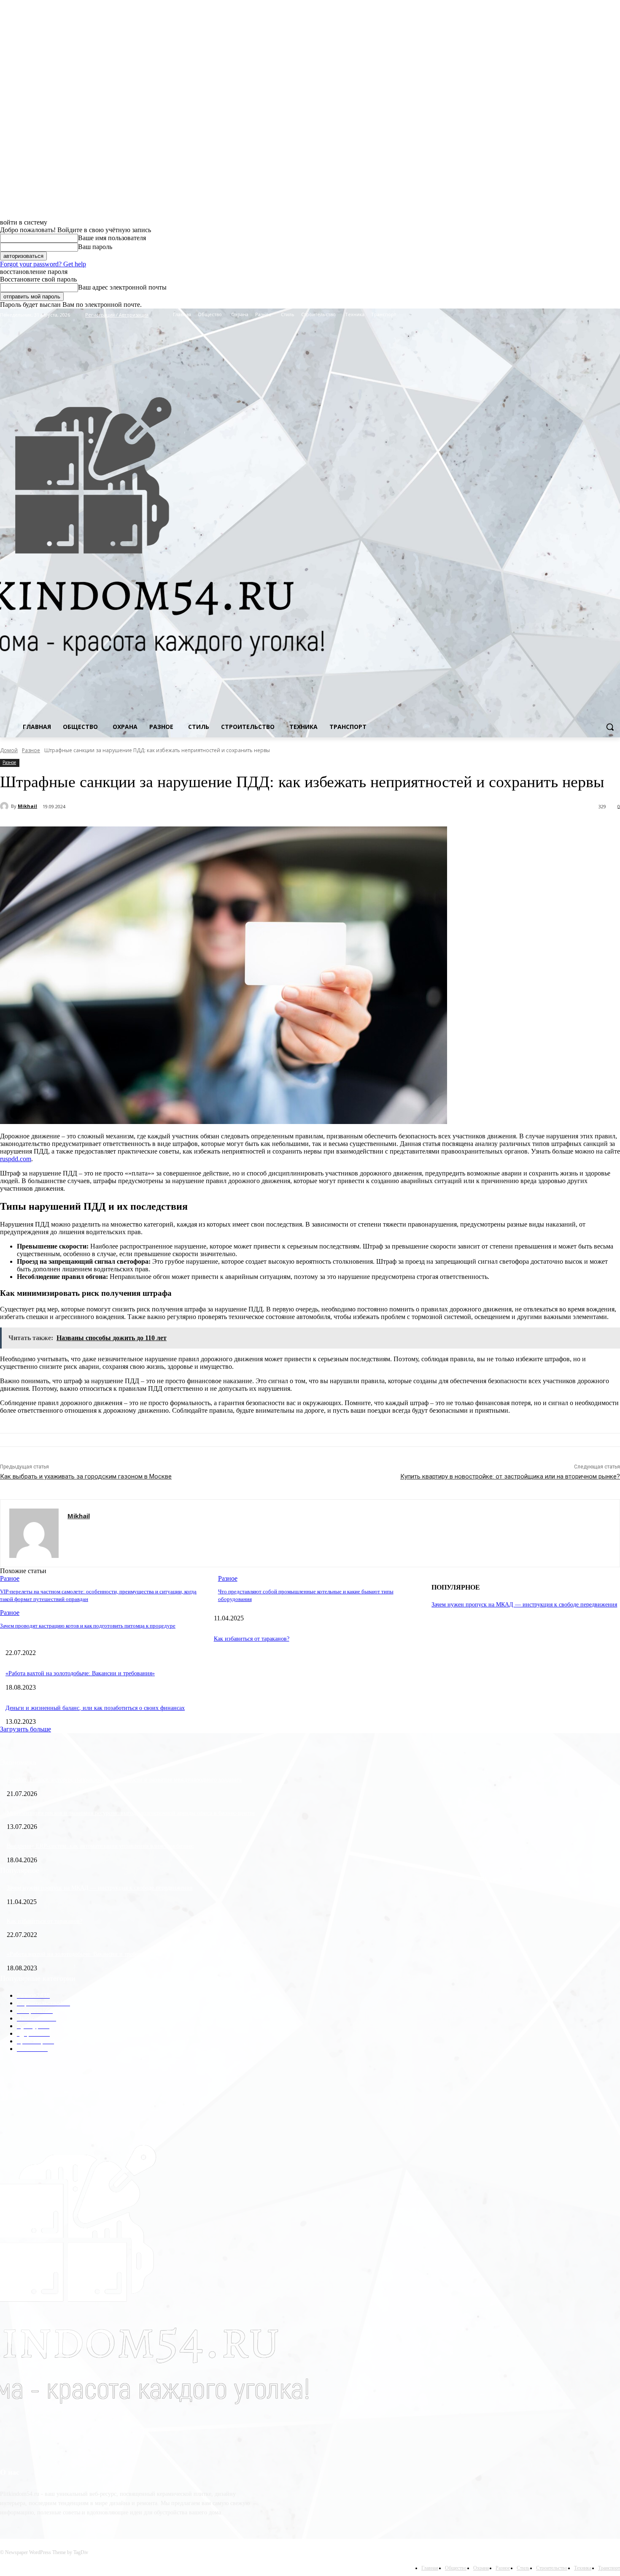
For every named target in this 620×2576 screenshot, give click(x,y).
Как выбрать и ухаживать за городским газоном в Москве (86, 1476)
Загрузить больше (26, 1729)
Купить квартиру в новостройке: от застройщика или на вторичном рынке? (510, 1476)
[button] (610, 727)
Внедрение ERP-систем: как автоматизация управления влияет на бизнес (100, 1846)
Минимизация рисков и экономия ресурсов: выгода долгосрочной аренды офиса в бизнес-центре (131, 1813)
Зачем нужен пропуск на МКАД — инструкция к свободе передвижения (524, 1605)
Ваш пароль (95, 247)
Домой (9, 750)
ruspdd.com (16, 1159)
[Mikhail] (5, 806)
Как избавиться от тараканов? (252, 1639)
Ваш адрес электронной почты (122, 287)
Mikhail (27, 806)
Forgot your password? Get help (43, 264)
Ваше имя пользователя (112, 238)
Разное (31, 750)
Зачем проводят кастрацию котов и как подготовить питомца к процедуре (88, 1626)
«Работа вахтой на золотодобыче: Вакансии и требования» (80, 1673)
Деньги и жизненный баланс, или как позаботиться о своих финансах (95, 1708)
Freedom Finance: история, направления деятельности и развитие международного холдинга (124, 1780)
